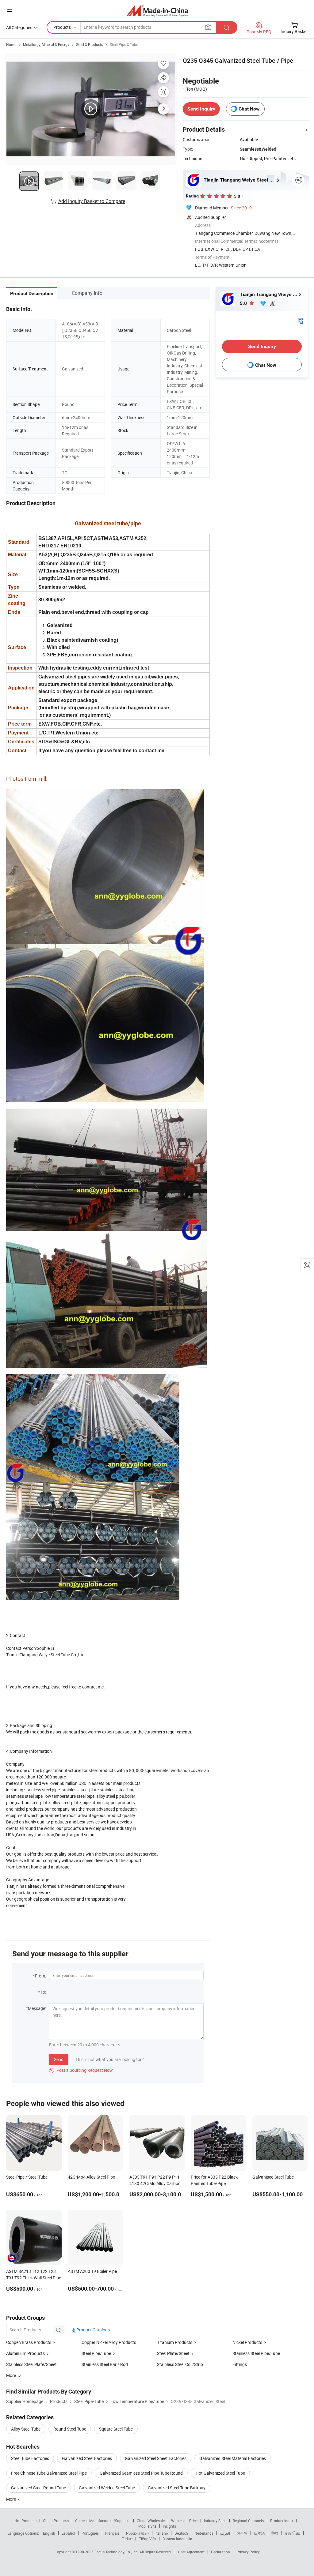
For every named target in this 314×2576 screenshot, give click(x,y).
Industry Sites (215, 2521)
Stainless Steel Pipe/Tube (256, 2353)
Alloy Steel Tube (26, 2429)
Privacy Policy (248, 2552)
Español (68, 2533)
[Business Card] (301, 320)
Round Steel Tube (70, 2429)
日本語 (259, 2533)
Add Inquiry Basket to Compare (92, 201)
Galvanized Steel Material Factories (233, 2458)
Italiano (162, 2533)
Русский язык (138, 2533)
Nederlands (204, 2533)
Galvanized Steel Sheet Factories (156, 2458)
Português (90, 2533)
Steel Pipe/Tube (96, 2353)
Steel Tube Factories (30, 2458)
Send (59, 2059)
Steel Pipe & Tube (124, 44)
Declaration (220, 2552)
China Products (56, 2521)
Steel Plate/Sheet (173, 2353)
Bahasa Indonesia (177, 2539)
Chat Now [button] (249, 109)
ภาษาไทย (292, 2533)
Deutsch (181, 2533)
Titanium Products (175, 2342)
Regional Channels (248, 2521)
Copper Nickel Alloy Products (109, 2342)
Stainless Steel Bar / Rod (105, 2364)
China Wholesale (151, 2521)
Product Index (282, 2521)
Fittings (240, 2364)
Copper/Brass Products (29, 2342)
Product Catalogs (93, 2330)
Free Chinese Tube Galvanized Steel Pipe (49, 2473)
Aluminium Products (25, 2353)
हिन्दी (275, 2533)
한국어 (242, 2533)
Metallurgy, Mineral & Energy (46, 44)
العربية (225, 2533)
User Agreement (191, 2552)
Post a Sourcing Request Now (81, 2070)
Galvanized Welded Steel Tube (107, 2488)
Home (11, 44)
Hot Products (25, 2521)
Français (112, 2533)
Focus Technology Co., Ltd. (117, 2552)
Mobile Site (147, 2526)
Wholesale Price (184, 2521)
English (49, 2533)
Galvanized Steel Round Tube (38, 2488)
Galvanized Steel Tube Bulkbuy (177, 2488)
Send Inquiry (201, 109)
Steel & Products (90, 44)
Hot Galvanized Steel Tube (220, 2473)
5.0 (244, 303)
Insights (169, 2526)
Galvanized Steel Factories (87, 2458)
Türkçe (127, 2539)
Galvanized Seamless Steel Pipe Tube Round (141, 2473)
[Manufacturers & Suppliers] (157, 11)
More (11, 2499)
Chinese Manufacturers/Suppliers (103, 2521)
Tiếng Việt (147, 2539)
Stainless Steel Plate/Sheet (31, 2364)
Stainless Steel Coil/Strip (180, 2364)
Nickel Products (247, 2342)
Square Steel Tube (116, 2429)
